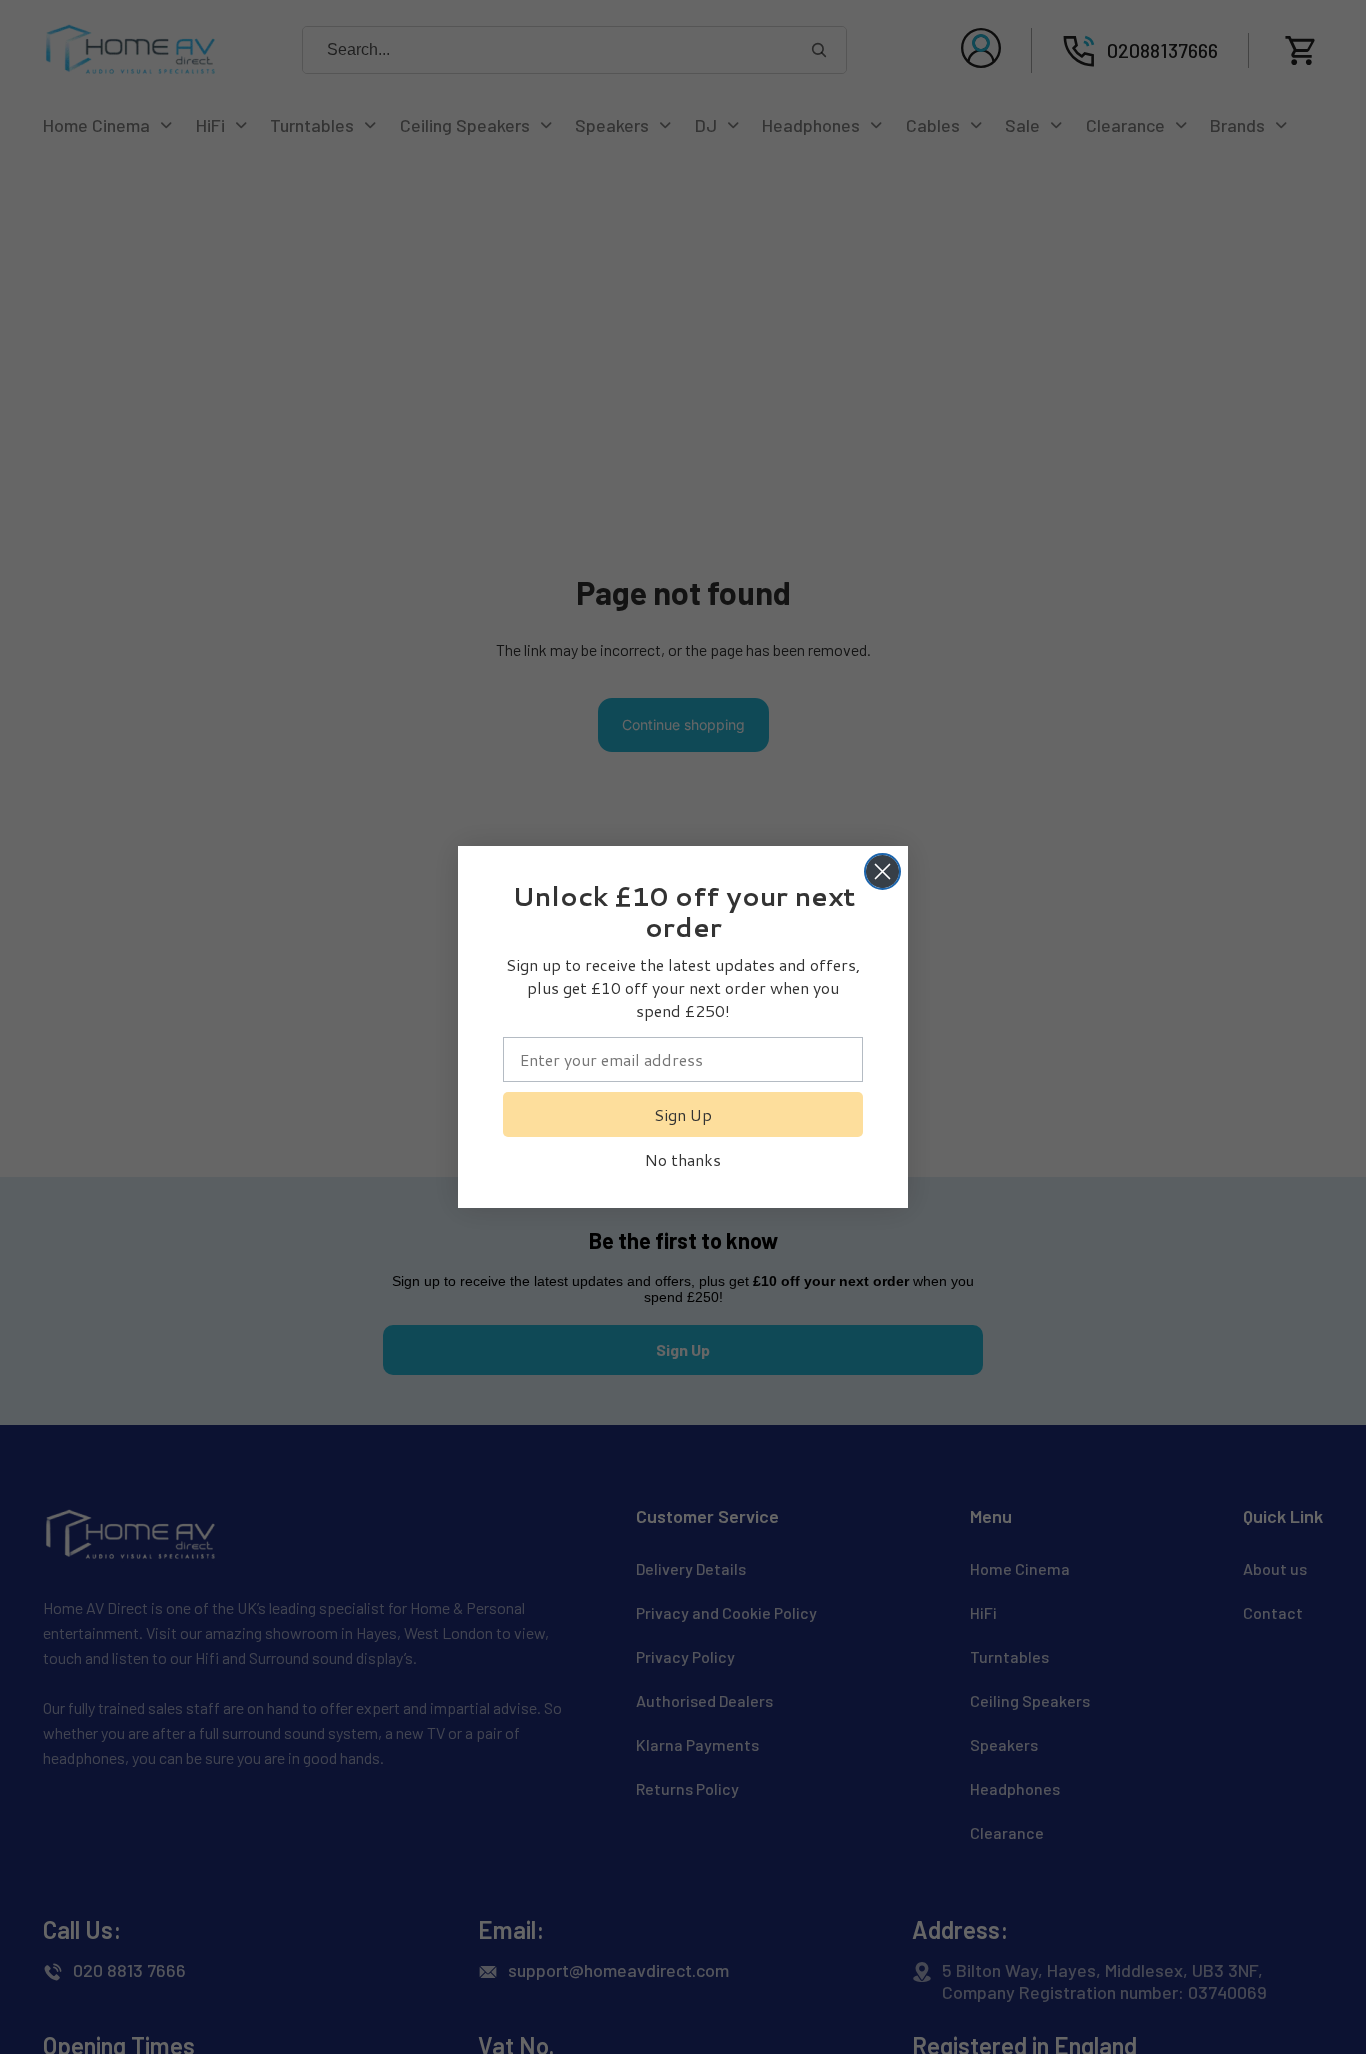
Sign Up (683, 1114)
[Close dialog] (882, 871)
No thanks (683, 1159)
